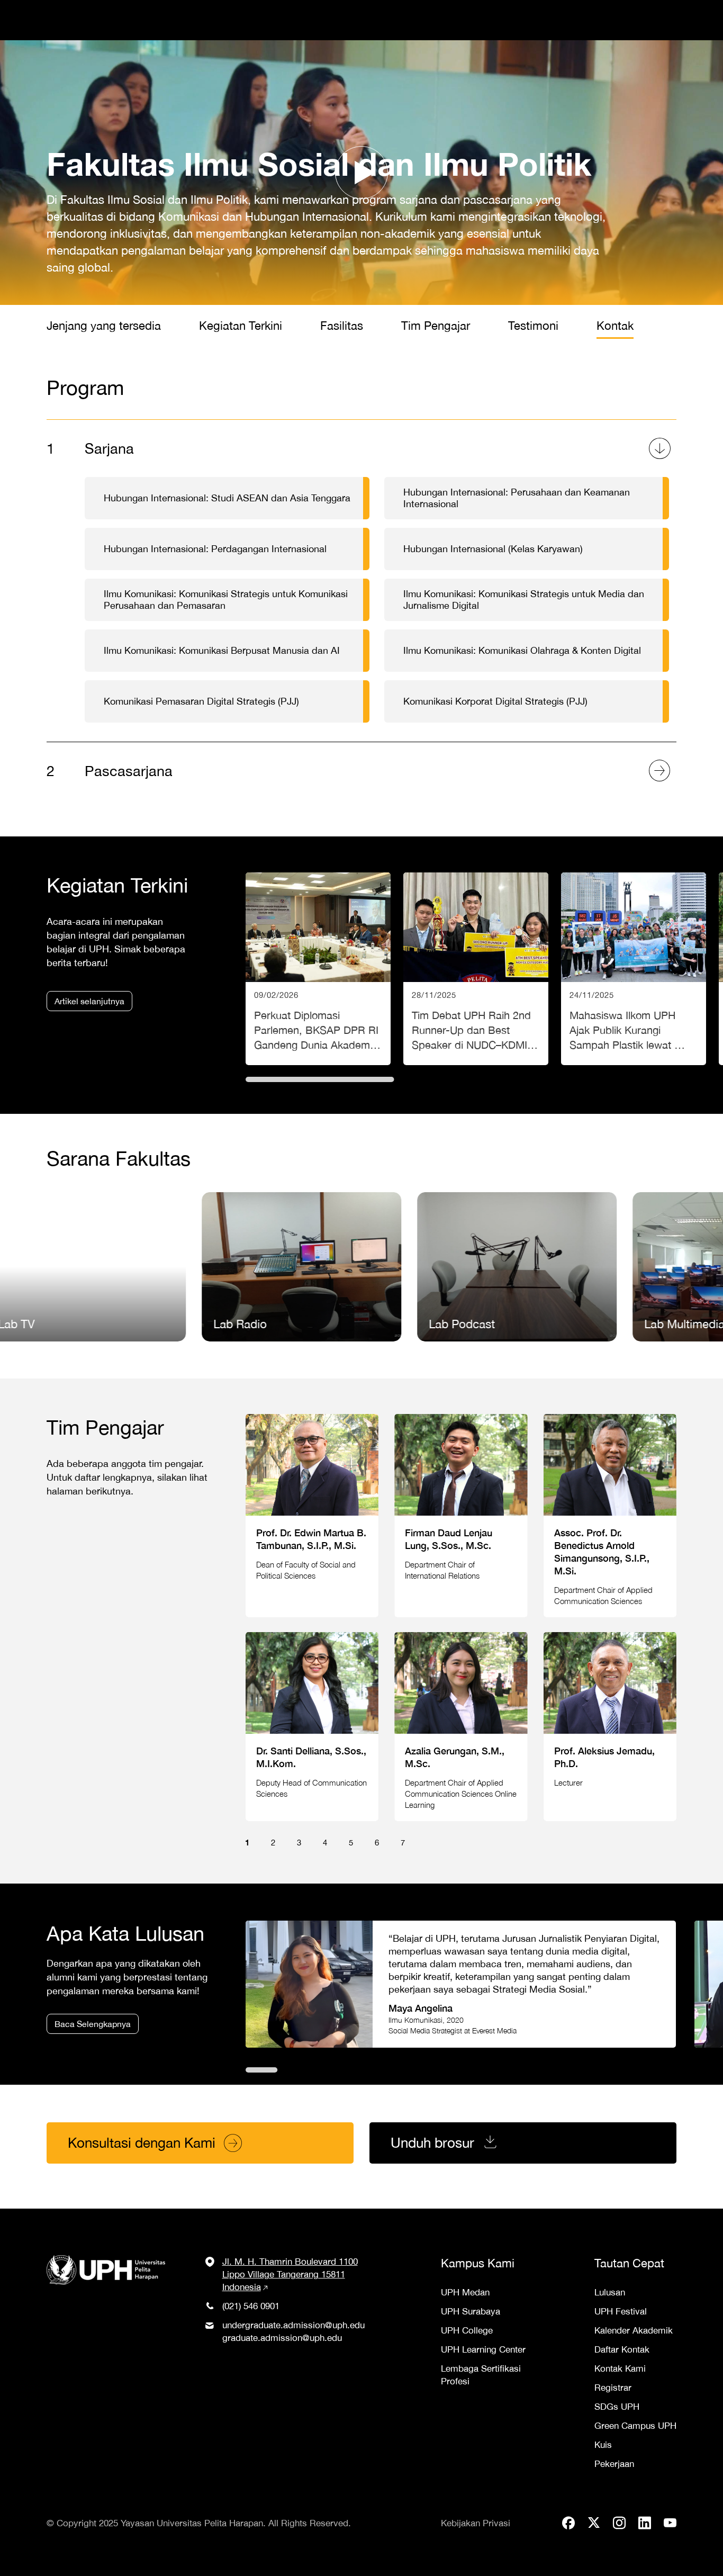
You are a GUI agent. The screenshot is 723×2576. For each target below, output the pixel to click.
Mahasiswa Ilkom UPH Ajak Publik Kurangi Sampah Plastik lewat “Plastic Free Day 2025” (634, 969)
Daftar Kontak (622, 2349)
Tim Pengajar (436, 326)
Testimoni (533, 326)
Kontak (615, 326)
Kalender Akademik (634, 2330)
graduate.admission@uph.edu (282, 2338)
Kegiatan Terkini (241, 326)
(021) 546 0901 (251, 2306)
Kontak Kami (620, 2368)
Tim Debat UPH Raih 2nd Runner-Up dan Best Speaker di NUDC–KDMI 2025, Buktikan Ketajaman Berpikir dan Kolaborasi (476, 969)
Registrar (613, 2388)
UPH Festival (621, 2311)
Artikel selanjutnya (89, 1001)
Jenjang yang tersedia (104, 326)
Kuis (603, 2445)
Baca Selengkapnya (93, 2024)
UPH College (467, 2330)
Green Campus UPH (635, 2426)
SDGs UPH (617, 2407)
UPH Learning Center (483, 2349)
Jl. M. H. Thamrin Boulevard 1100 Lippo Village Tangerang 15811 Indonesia (290, 2274)
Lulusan (610, 2292)
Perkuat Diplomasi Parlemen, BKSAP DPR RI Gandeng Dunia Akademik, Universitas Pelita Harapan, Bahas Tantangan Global (318, 969)
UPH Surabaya (471, 2311)
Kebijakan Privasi (476, 2523)
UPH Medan (465, 2292)
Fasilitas (342, 326)
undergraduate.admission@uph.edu (293, 2325)
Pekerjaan (614, 2464)
